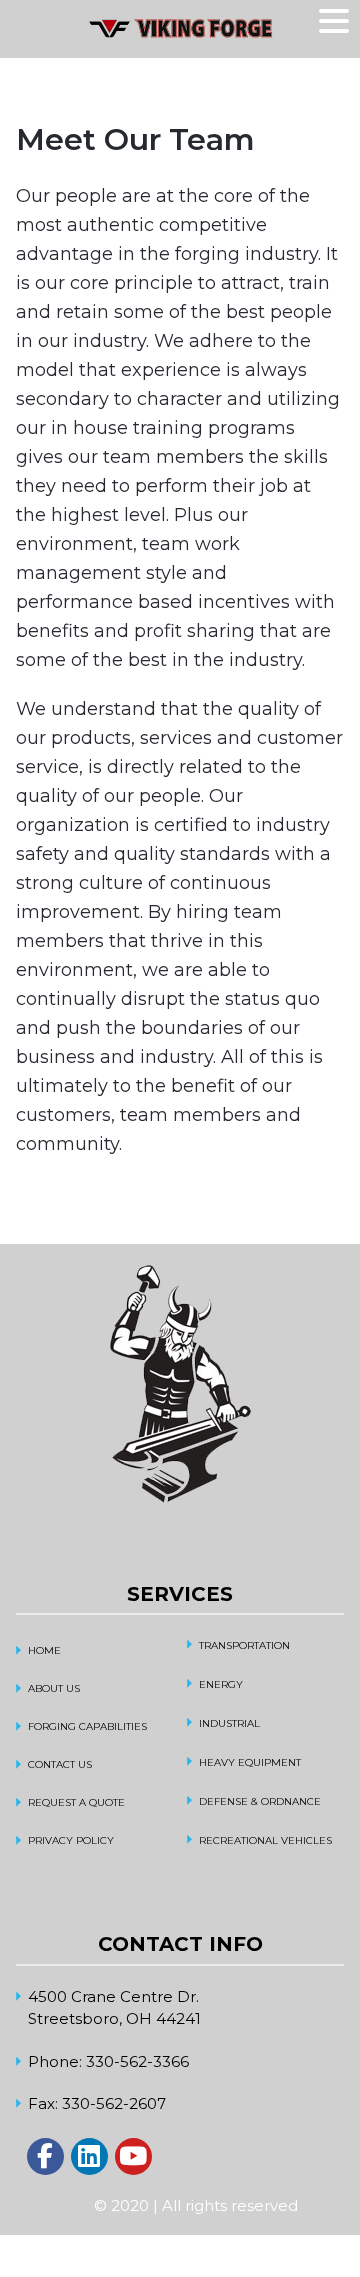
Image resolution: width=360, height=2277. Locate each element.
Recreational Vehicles (265, 1840)
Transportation (244, 1645)
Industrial (229, 1723)
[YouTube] (133, 2156)
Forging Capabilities (87, 1726)
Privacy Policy (71, 1840)
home (44, 1650)
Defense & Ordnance (260, 1801)
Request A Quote (76, 1802)
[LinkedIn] (89, 2156)
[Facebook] (45, 2156)
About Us (54, 1688)
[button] (337, 22)
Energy (221, 1684)
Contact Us (60, 1764)
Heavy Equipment (250, 1762)
